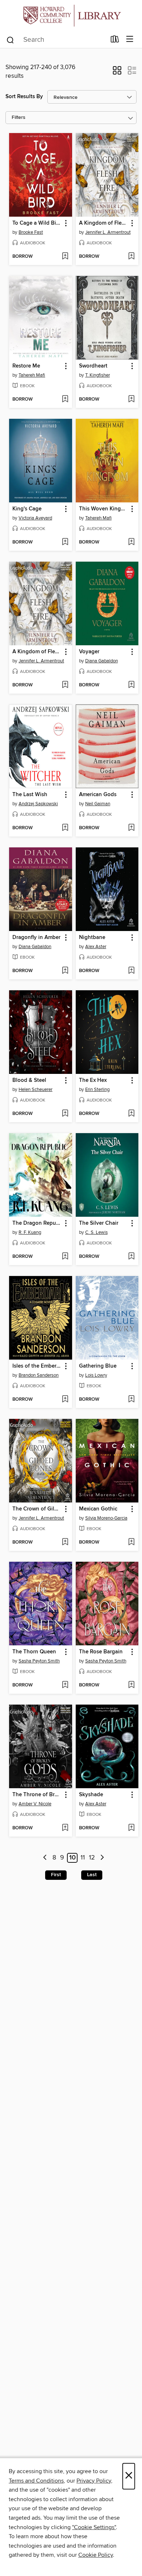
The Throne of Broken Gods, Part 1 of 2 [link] (37, 1795)
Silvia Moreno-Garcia (106, 1518)
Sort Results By (24, 97)
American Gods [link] (98, 795)
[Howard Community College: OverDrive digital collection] (71, 15)
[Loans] (115, 41)
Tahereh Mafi (32, 375)
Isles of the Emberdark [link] (37, 1366)
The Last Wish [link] (30, 795)
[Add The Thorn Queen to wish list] (65, 1685)
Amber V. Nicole (35, 1804)
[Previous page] (45, 1858)
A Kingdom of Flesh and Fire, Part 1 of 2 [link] (104, 223)
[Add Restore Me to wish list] (65, 400)
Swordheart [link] (93, 366)
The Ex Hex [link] (93, 1080)
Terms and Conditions (36, 2481)
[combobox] (56, 40)
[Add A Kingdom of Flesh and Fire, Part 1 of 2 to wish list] (131, 257)
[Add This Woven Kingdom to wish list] (131, 542)
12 (92, 1858)
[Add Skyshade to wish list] (131, 1828)
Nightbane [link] (92, 938)
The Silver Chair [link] (99, 1223)
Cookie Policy (96, 2555)
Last (92, 1875)
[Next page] (102, 1858)
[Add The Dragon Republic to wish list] (65, 1257)
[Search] (10, 40)
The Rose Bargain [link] (101, 1652)
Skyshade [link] (91, 1795)
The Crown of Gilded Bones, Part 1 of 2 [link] (37, 1509)
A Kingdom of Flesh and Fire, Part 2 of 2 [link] (37, 652)
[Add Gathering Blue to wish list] (131, 1400)
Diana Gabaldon (102, 661)
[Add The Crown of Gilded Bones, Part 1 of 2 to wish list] (65, 1542)
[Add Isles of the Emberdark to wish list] (65, 1400)
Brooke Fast (31, 232)
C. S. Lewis (96, 1232)
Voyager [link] (89, 652)
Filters (19, 118)
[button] (117, 73)
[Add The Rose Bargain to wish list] (131, 1685)
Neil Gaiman (98, 804)
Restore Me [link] (26, 366)
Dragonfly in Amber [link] (36, 938)
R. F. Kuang (30, 1232)
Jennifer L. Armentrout (108, 232)
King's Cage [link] (27, 509)
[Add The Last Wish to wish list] (65, 828)
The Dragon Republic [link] (37, 1223)
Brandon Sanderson (39, 1375)
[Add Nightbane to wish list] (131, 971)
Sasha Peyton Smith (39, 1661)
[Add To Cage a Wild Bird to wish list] (65, 257)
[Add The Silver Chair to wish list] (131, 1257)
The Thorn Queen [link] (34, 1652)
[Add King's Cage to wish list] (65, 542)
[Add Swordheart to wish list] (131, 400)
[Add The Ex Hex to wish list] (131, 1114)
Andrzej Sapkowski (38, 804)
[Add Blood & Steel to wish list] (65, 1114)
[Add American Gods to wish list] (131, 828)
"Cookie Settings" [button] (94, 2527)
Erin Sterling (97, 1090)
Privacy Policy (94, 2481)
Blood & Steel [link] (29, 1080)
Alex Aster (96, 947)
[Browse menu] (130, 39)
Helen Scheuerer (35, 1090)
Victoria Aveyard (35, 518)
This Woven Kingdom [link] (104, 509)
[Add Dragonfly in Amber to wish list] (65, 971)
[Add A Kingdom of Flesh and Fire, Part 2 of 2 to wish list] (65, 685)
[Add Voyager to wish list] (131, 685)
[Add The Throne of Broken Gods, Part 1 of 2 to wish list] (65, 1828)
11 (83, 1858)
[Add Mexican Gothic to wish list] (131, 1542)
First (56, 1875)
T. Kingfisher (98, 375)
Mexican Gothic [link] (98, 1509)
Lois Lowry (96, 1375)
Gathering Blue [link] (98, 1366)
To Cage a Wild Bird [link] (37, 223)
